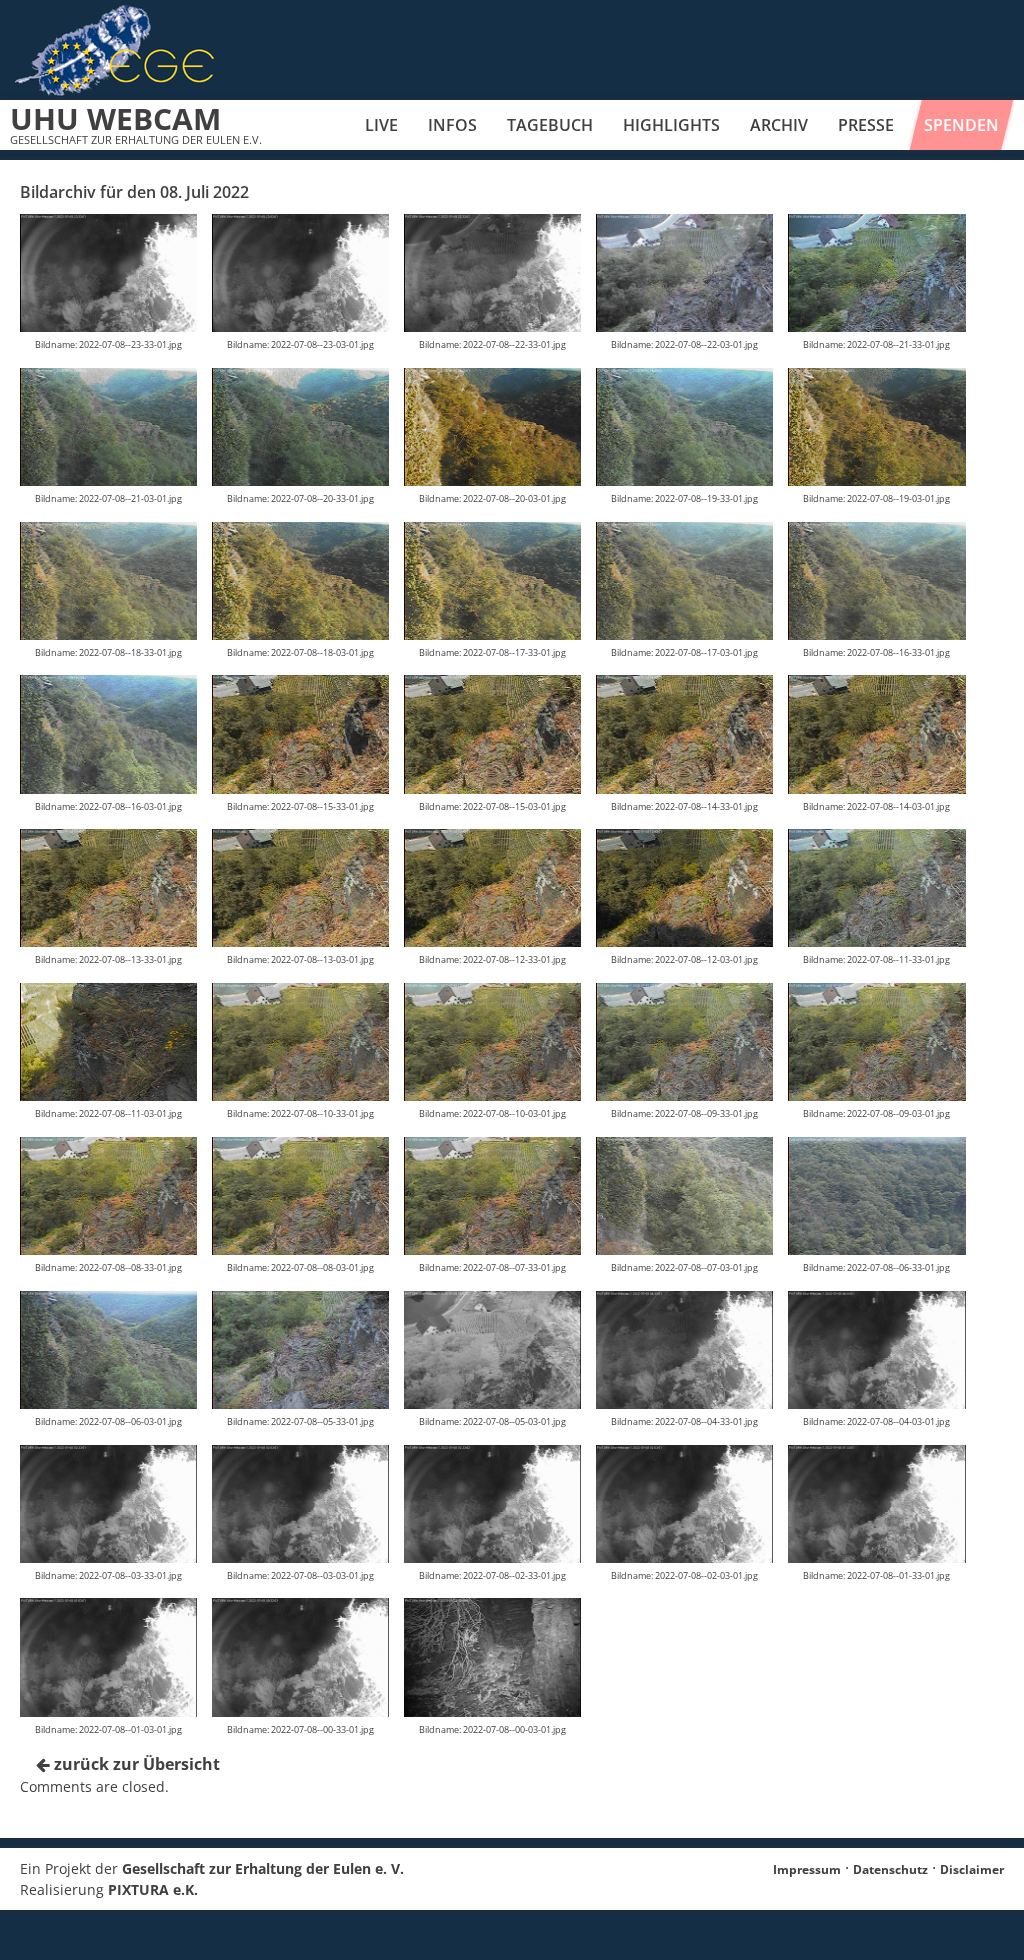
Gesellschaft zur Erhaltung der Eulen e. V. (263, 1868)
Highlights (671, 125)
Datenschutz (890, 1869)
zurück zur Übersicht (135, 1764)
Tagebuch (550, 125)
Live (381, 125)
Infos (452, 125)
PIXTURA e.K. (153, 1889)
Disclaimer (972, 1869)
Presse (866, 125)
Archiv (779, 125)
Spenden (961, 125)
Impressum (807, 1869)
